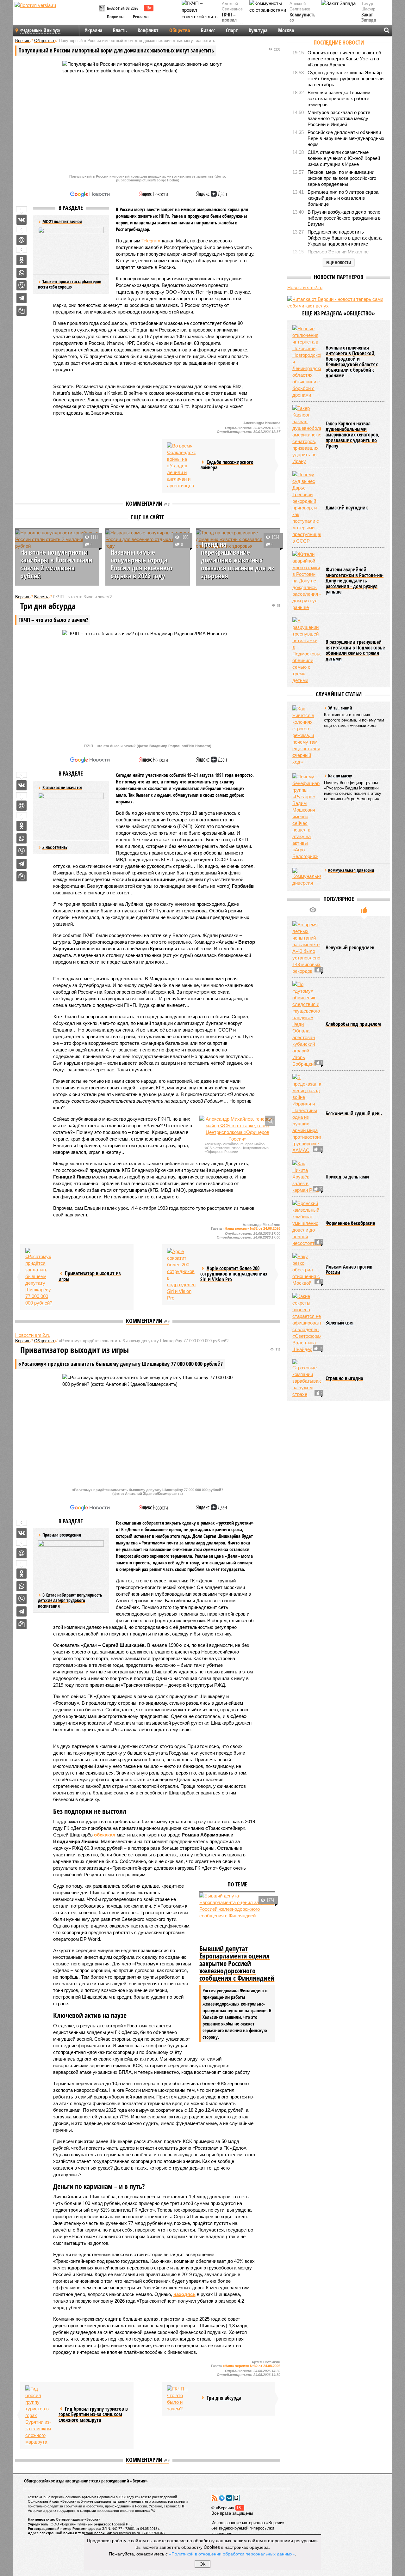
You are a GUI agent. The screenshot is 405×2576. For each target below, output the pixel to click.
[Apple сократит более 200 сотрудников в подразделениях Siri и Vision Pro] (181, 1275)
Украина (93, 30)
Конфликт (148, 30)
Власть (120, 30)
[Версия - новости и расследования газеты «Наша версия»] (56, 15)
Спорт (232, 30)
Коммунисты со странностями (304, 20)
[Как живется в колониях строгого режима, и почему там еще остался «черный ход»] (307, 735)
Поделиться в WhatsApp (22, 273)
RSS (215, 2498)
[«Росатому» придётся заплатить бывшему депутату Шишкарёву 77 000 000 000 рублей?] (40, 1277)
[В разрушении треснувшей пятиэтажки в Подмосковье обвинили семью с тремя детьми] (307, 650)
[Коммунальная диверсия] (307, 877)
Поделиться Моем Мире (22, 240)
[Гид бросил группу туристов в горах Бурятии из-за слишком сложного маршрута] (40, 2415)
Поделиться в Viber (22, 285)
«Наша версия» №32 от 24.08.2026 (252, 1228)
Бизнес (208, 30)
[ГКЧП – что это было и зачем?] (181, 2399)
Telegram (151, 241)
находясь (184, 2294)
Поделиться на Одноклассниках (22, 260)
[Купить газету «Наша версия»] (103, 9)
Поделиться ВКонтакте (22, 220)
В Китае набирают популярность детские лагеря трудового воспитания (70, 1600)
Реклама (141, 17)
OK (203, 2564)
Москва (286, 30)
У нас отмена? (55, 847)
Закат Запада (369, 18)
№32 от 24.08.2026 (123, 8)
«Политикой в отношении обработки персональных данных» (232, 2554)
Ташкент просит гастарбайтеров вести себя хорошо (70, 284)
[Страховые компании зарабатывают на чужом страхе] (307, 1378)
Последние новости (339, 42)
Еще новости (339, 262)
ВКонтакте (229, 2498)
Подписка (116, 17)
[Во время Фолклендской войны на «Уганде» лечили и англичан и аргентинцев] (181, 466)
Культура (258, 30)
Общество (180, 30)
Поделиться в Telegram (22, 298)
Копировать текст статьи (22, 311)
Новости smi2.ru (33, 1335)
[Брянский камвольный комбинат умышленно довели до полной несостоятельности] (307, 1223)
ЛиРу (236, 2498)
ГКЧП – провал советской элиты (232, 23)
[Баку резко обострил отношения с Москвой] (307, 1270)
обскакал (105, 1835)
